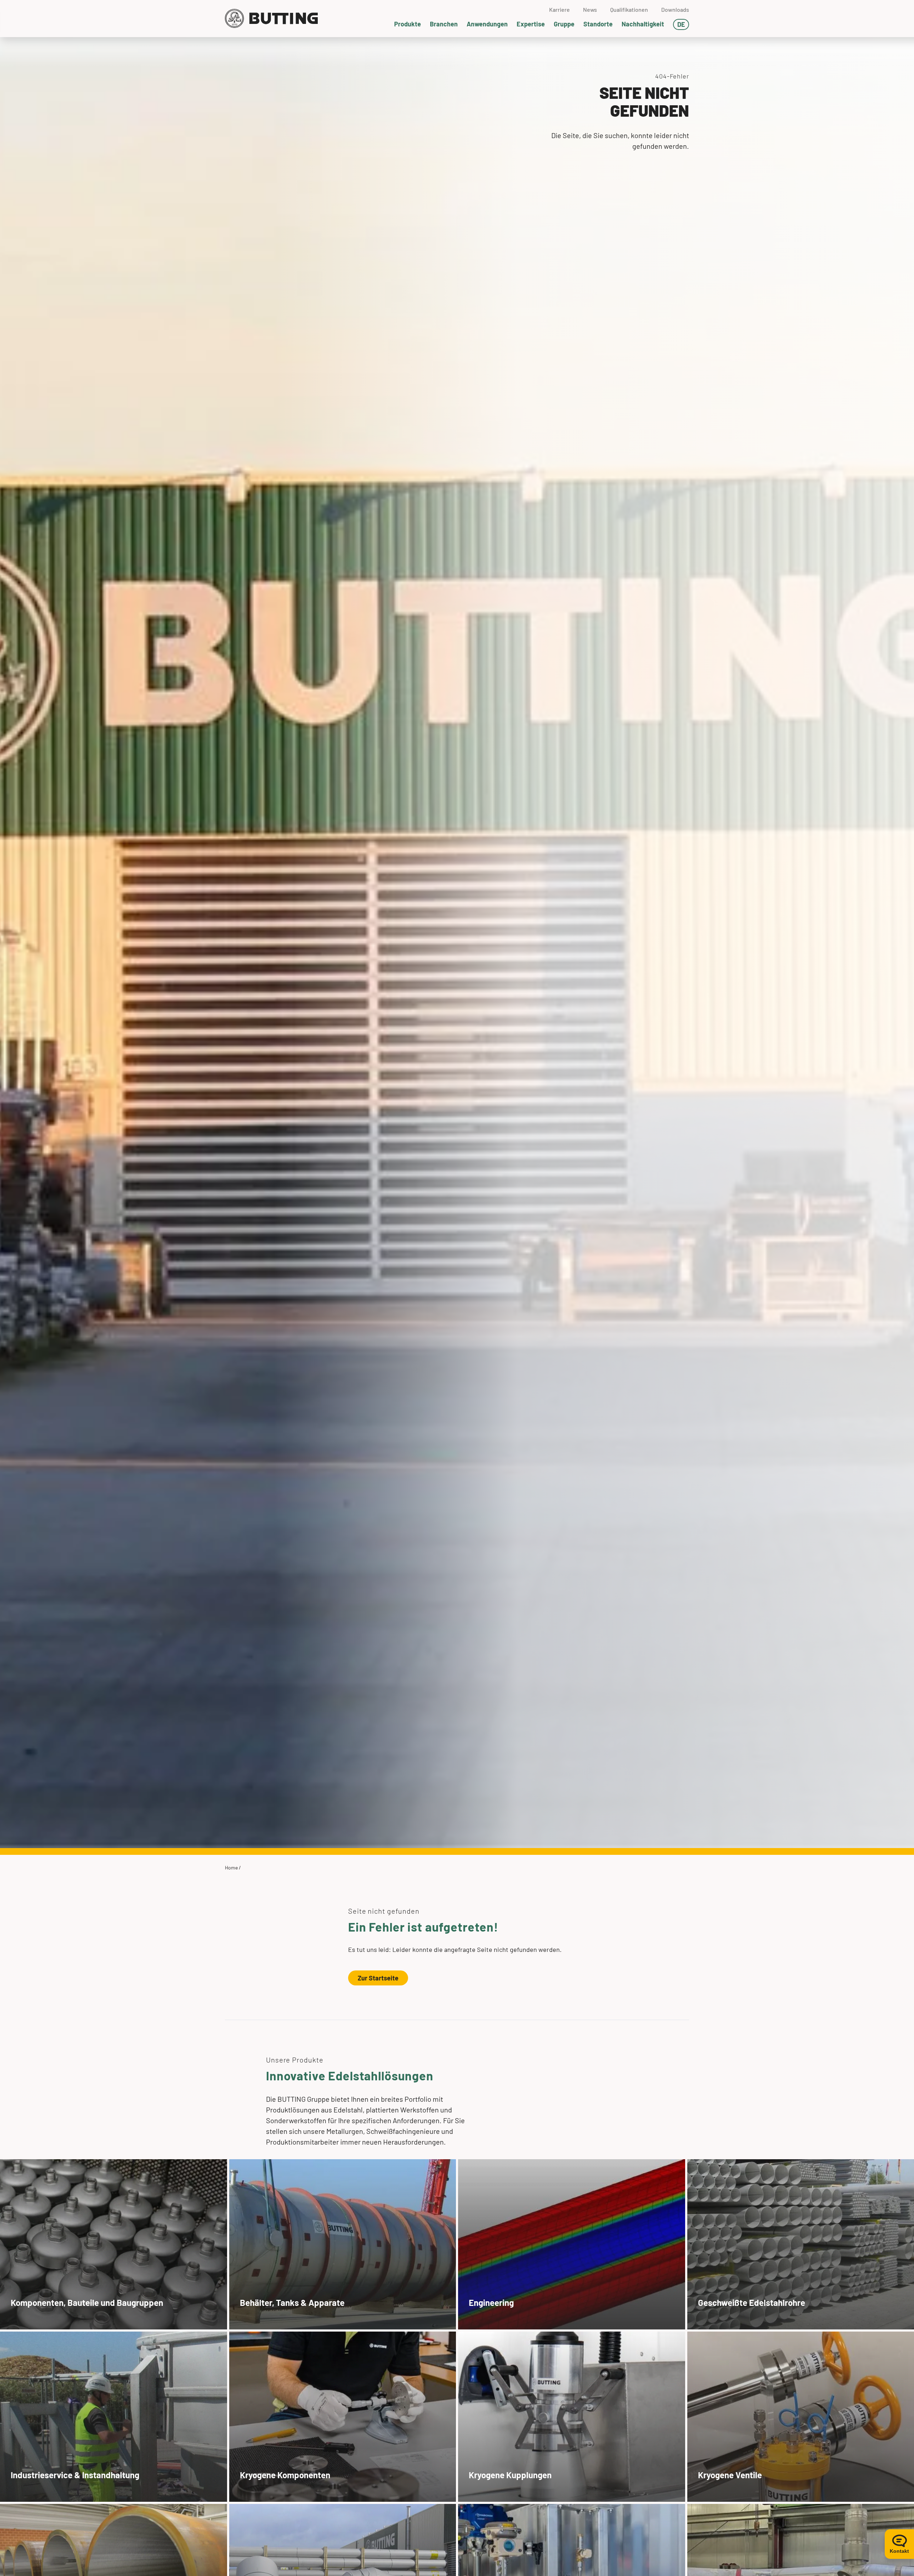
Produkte (408, 24)
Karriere (559, 9)
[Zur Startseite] (271, 19)
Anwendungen (487, 24)
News (590, 9)
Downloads (675, 9)
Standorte (598, 24)
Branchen (444, 24)
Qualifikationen (629, 9)
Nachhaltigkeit (643, 24)
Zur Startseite (378, 1978)
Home (231, 1868)
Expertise (531, 24)
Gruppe (564, 24)
